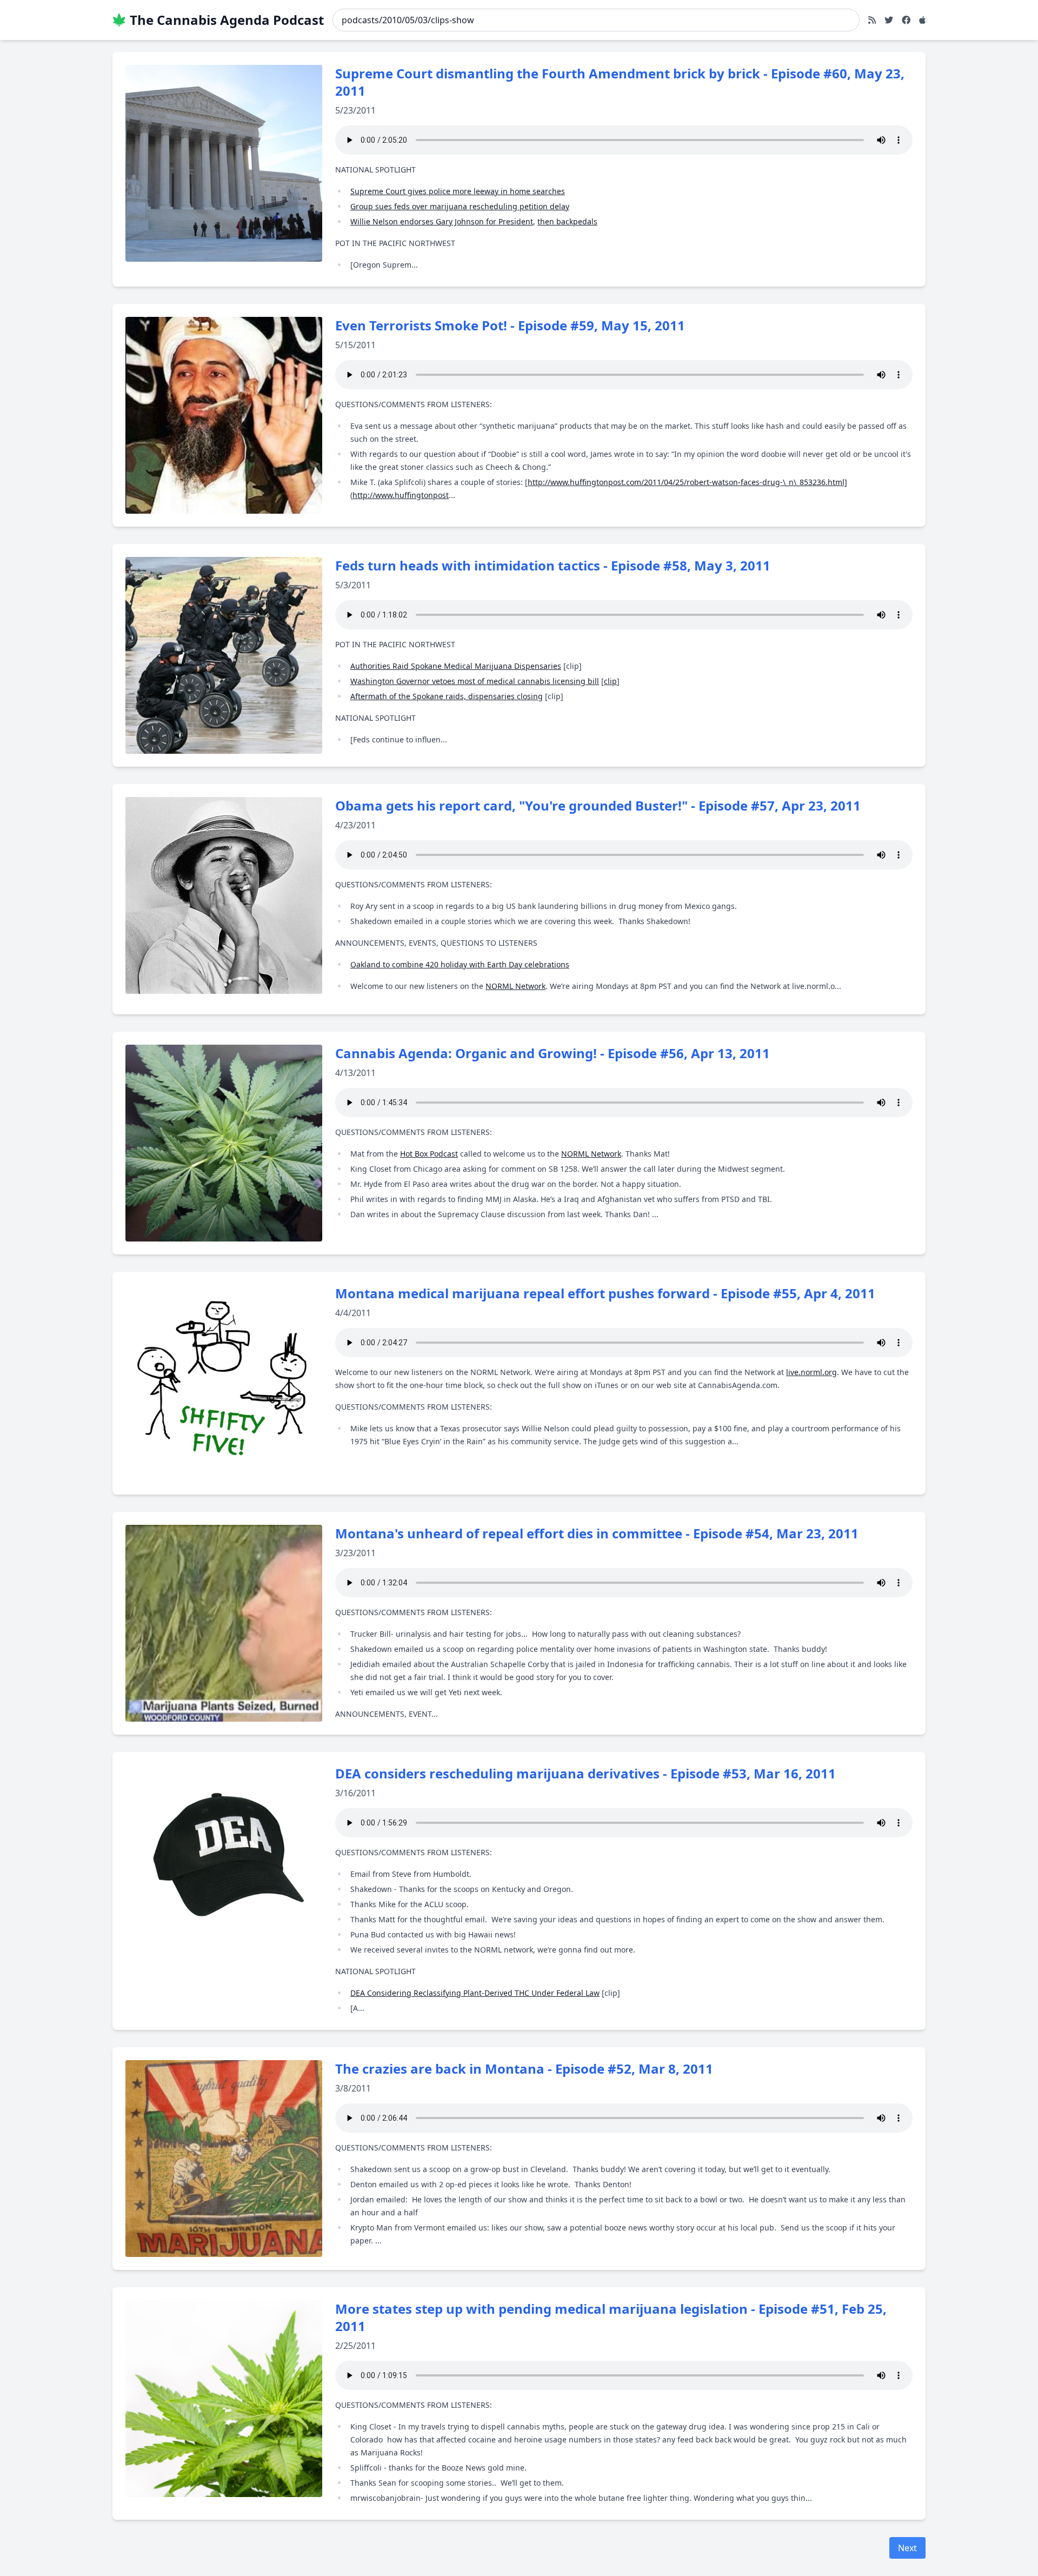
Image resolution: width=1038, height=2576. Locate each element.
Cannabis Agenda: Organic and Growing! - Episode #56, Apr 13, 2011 (553, 1053)
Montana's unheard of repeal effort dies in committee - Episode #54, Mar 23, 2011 (597, 1533)
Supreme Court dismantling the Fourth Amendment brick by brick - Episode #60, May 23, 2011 (620, 82)
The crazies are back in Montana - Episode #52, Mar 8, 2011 (524, 2069)
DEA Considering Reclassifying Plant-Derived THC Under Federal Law (475, 1993)
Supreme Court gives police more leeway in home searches (458, 191)
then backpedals (567, 221)
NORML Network (515, 986)
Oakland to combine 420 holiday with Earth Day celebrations (460, 964)
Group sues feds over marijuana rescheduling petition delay (460, 206)
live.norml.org (811, 1372)
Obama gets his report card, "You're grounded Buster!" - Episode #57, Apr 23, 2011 (598, 805)
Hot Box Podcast (429, 1154)
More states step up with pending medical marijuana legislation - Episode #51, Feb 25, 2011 (611, 2317)
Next (907, 2548)
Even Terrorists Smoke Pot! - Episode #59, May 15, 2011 (510, 325)
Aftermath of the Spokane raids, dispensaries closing (447, 696)
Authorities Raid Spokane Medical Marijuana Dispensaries (456, 666)
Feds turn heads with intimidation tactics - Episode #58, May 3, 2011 (553, 565)
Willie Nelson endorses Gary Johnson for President (442, 221)
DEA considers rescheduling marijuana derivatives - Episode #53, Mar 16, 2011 (585, 1773)
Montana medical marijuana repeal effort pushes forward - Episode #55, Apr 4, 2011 (605, 1293)
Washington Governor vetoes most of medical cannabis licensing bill (475, 681)
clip (610, 681)
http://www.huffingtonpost (401, 495)
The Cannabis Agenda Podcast (227, 20)
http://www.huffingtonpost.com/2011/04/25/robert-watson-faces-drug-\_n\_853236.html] (687, 482)
